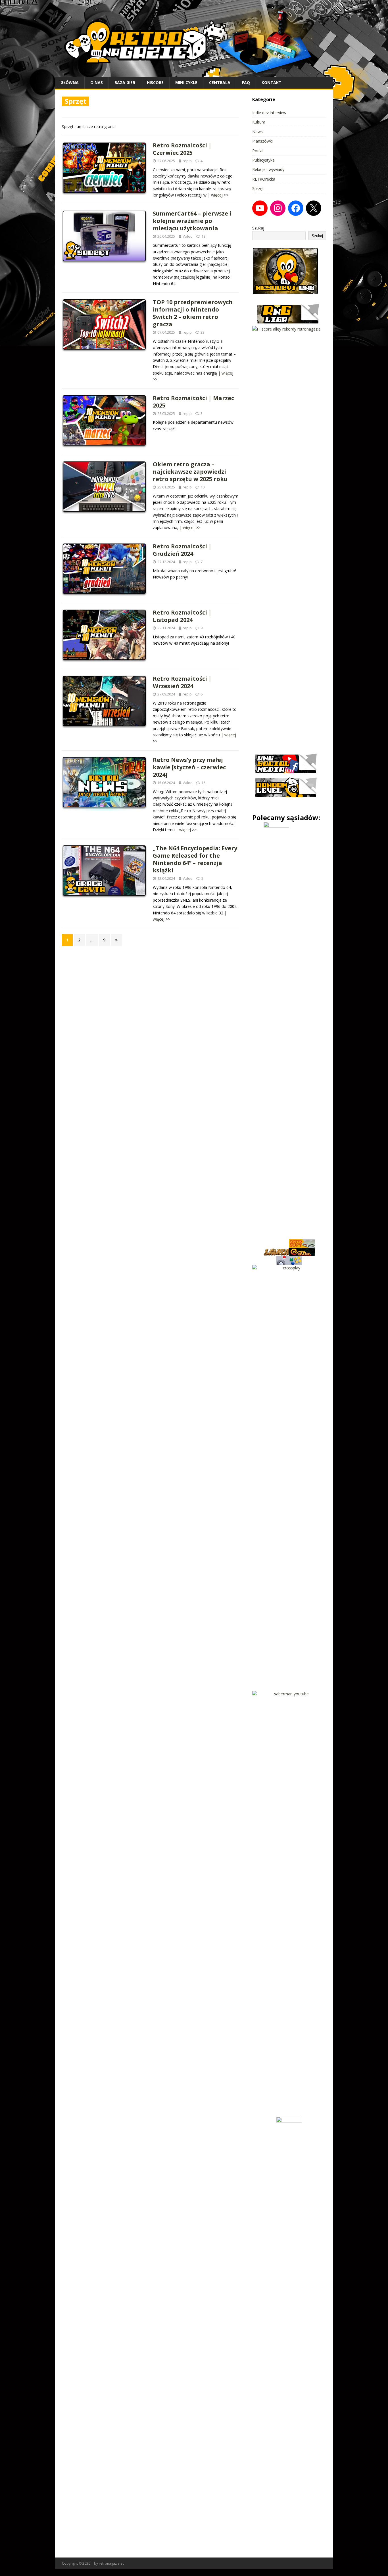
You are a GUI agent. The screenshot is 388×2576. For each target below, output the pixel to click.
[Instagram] (278, 208)
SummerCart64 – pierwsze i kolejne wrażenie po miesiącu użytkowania (192, 221)
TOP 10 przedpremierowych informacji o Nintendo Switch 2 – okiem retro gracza (193, 313)
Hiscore (155, 82)
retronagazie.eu (112, 2563)
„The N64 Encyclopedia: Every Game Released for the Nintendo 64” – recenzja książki (195, 859)
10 (203, 487)
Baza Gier (125, 82)
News (257, 132)
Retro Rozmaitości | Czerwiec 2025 (182, 149)
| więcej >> (218, 195)
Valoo (188, 236)
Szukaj (258, 228)
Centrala (220, 82)
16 (203, 783)
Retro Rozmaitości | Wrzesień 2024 (182, 682)
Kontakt (272, 82)
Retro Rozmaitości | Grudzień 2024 (182, 550)
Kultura (259, 122)
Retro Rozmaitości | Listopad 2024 (182, 616)
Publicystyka (263, 160)
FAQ (246, 82)
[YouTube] (260, 208)
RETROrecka (264, 179)
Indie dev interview (269, 113)
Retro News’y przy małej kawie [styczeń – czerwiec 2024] (189, 767)
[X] (314, 208)
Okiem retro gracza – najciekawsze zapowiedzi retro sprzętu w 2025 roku (190, 472)
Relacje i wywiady (268, 169)
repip (187, 161)
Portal (258, 151)
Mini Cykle (186, 82)
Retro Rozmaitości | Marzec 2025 (193, 402)
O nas (97, 82)
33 (203, 332)
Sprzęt (258, 188)
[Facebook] (296, 208)
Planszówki (262, 141)
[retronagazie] (194, 73)
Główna (70, 82)
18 (203, 236)
